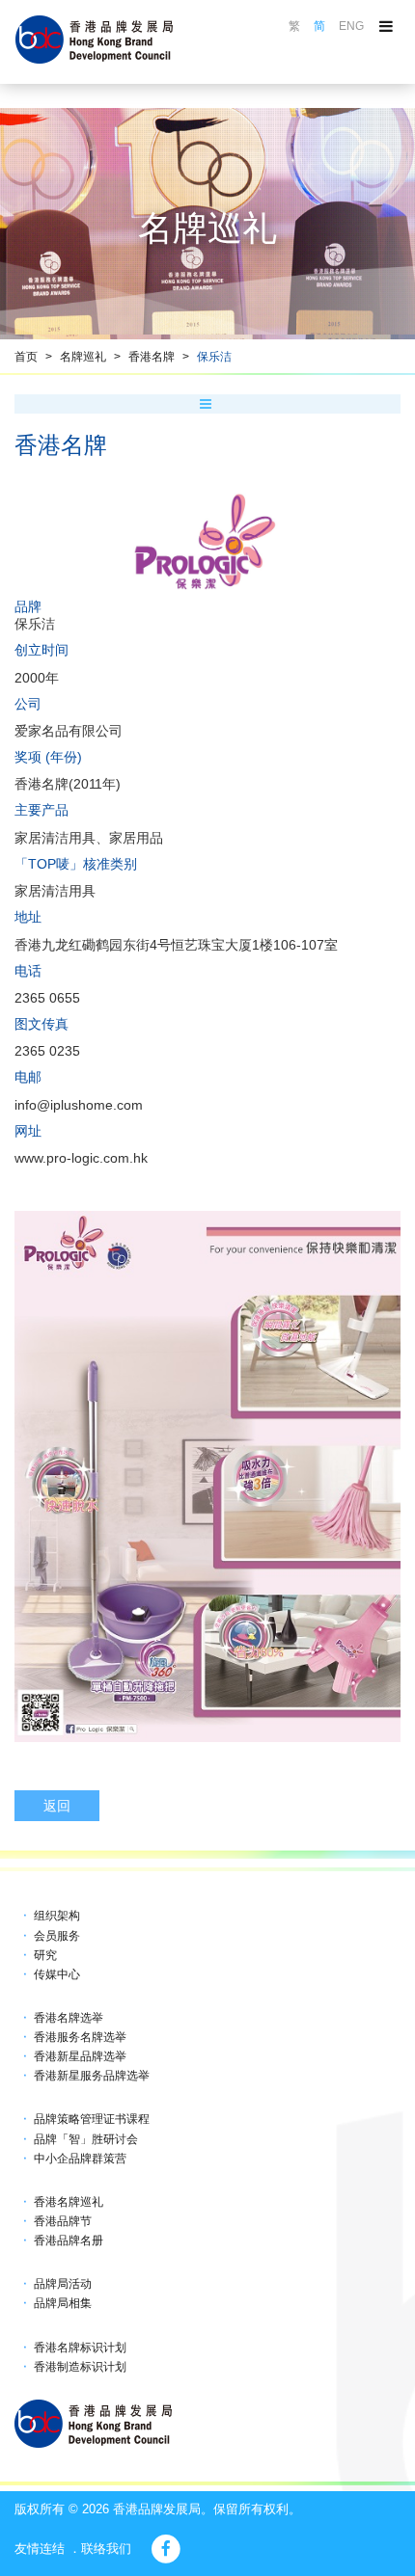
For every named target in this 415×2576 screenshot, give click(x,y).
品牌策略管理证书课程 (92, 2119)
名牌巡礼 (83, 357)
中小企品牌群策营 (80, 2159)
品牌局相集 (63, 2303)
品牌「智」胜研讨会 (86, 2139)
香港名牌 (152, 357)
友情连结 (40, 2549)
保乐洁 (214, 357)
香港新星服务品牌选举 (92, 2076)
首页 (26, 357)
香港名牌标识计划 (80, 2348)
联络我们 (106, 2549)
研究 (45, 1955)
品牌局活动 (63, 2284)
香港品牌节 (63, 2221)
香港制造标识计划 (80, 2367)
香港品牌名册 (69, 2241)
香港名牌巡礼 (69, 2202)
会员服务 (57, 1936)
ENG (351, 26)
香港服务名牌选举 (80, 2037)
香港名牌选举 (69, 2018)
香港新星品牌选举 (80, 2056)
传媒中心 (57, 1974)
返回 (57, 1806)
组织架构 (57, 1916)
